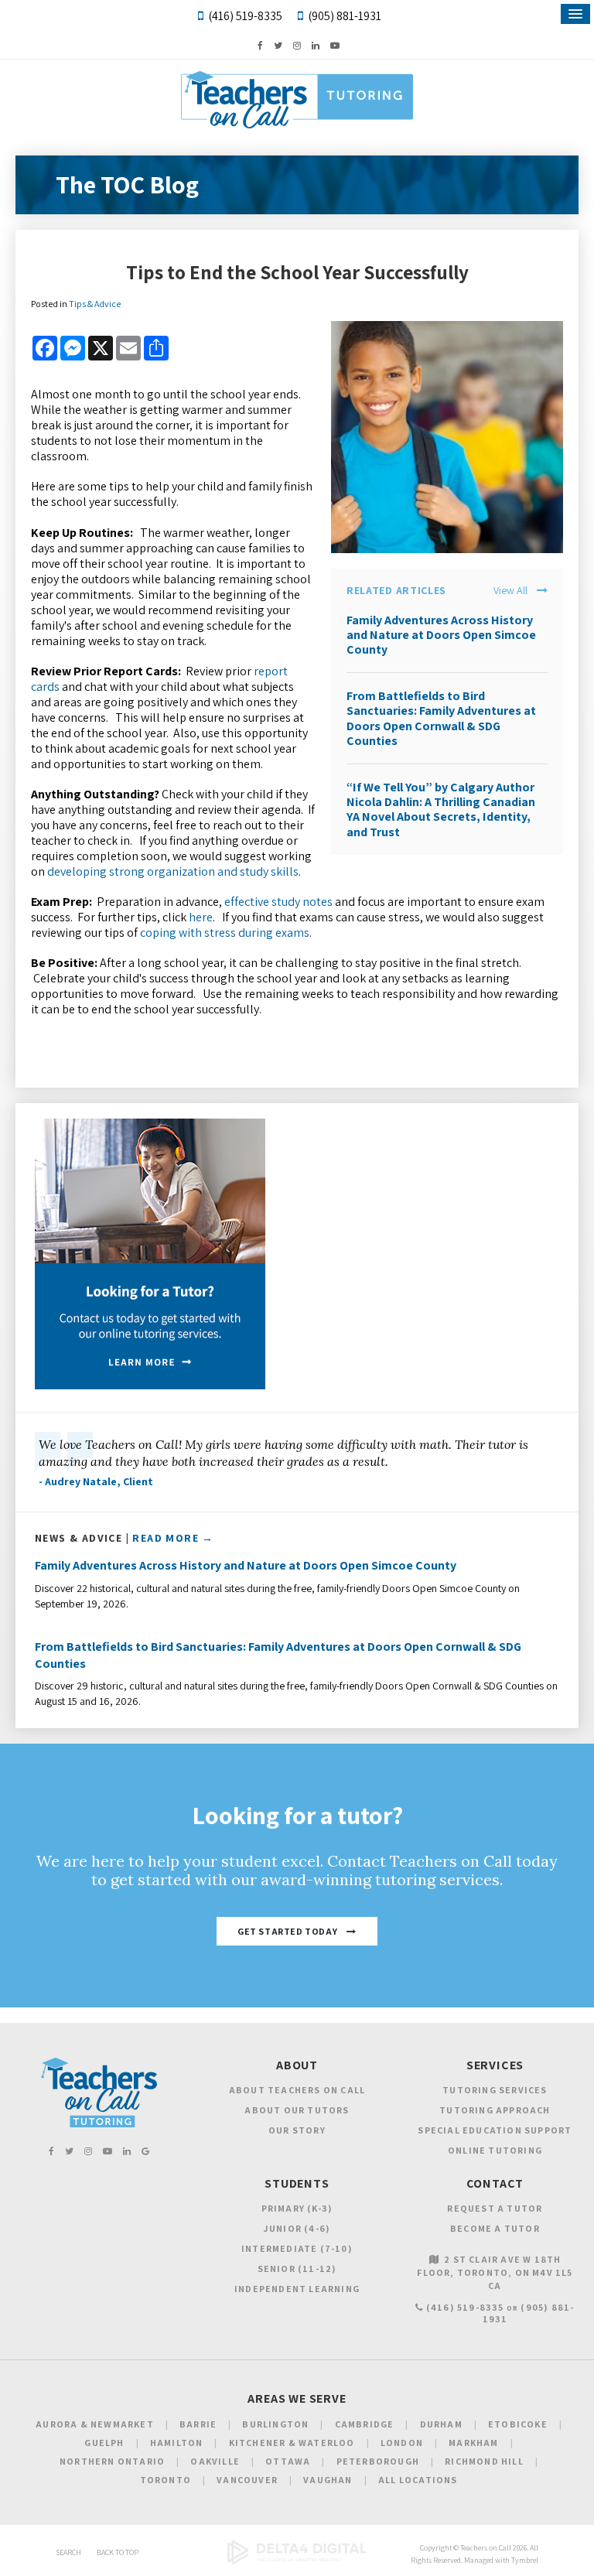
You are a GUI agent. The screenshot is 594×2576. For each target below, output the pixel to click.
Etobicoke (518, 2424)
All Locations (418, 2480)
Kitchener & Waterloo (292, 2443)
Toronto (166, 2480)
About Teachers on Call (297, 2090)
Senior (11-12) (297, 2269)
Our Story (297, 2130)
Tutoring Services (495, 2090)
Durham (441, 2424)
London (402, 2443)
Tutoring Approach (495, 2110)
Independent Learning (297, 2289)
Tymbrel (525, 2560)
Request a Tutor (495, 2208)
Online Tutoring (495, 2150)
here (201, 917)
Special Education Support (495, 2130)
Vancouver (247, 2480)
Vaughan (328, 2480)
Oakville (215, 2461)
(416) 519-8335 (245, 16)
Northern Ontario (112, 2461)
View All (510, 591)
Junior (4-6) (297, 2228)
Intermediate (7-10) (297, 2248)
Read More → (173, 1538)
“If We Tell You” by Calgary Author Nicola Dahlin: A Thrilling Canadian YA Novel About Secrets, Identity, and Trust (441, 810)
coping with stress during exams (225, 933)
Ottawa (288, 2461)
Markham (473, 2443)
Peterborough (378, 2461)
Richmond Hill (484, 2461)
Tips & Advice (95, 304)
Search (68, 2552)
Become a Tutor (495, 2228)
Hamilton (177, 2443)
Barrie (198, 2424)
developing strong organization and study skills (173, 871)
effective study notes (278, 902)
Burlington (275, 2424)
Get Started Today (287, 1931)
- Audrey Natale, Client (96, 1481)
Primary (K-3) (297, 2208)
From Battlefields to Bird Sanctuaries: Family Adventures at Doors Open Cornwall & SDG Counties (441, 718)
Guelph (104, 2443)
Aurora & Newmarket (95, 2424)
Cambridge (365, 2424)
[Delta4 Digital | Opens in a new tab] (297, 2562)
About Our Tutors (297, 2110)
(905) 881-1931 (345, 16)
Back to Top (118, 2552)
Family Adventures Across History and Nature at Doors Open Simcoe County (441, 635)
